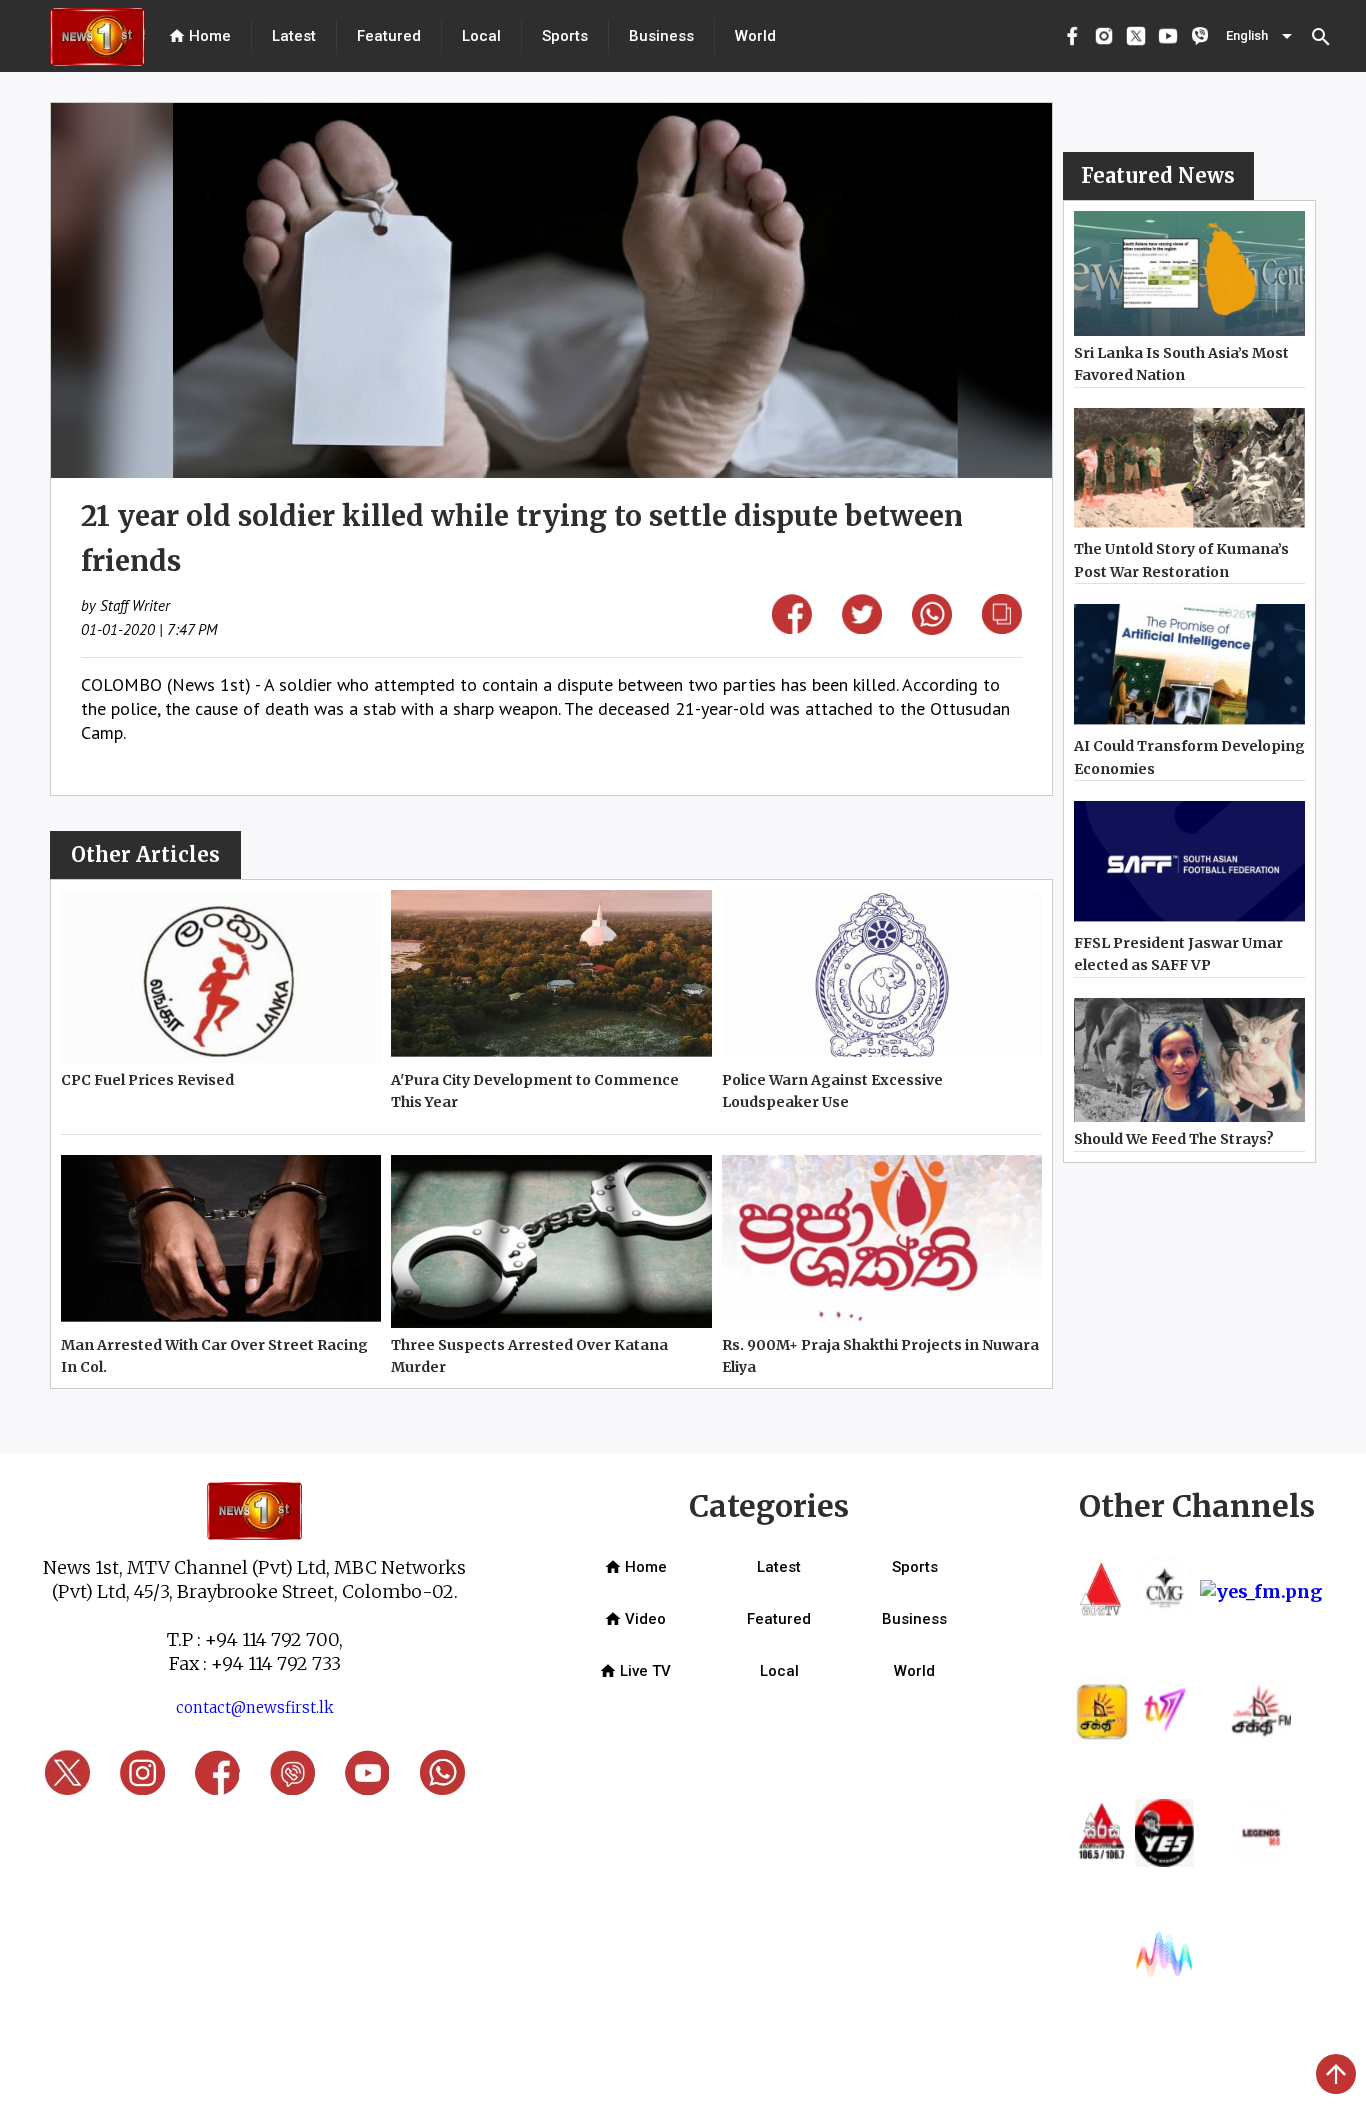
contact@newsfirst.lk (255, 1707)
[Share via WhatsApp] (932, 628)
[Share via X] (862, 627)
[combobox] (1261, 36)
